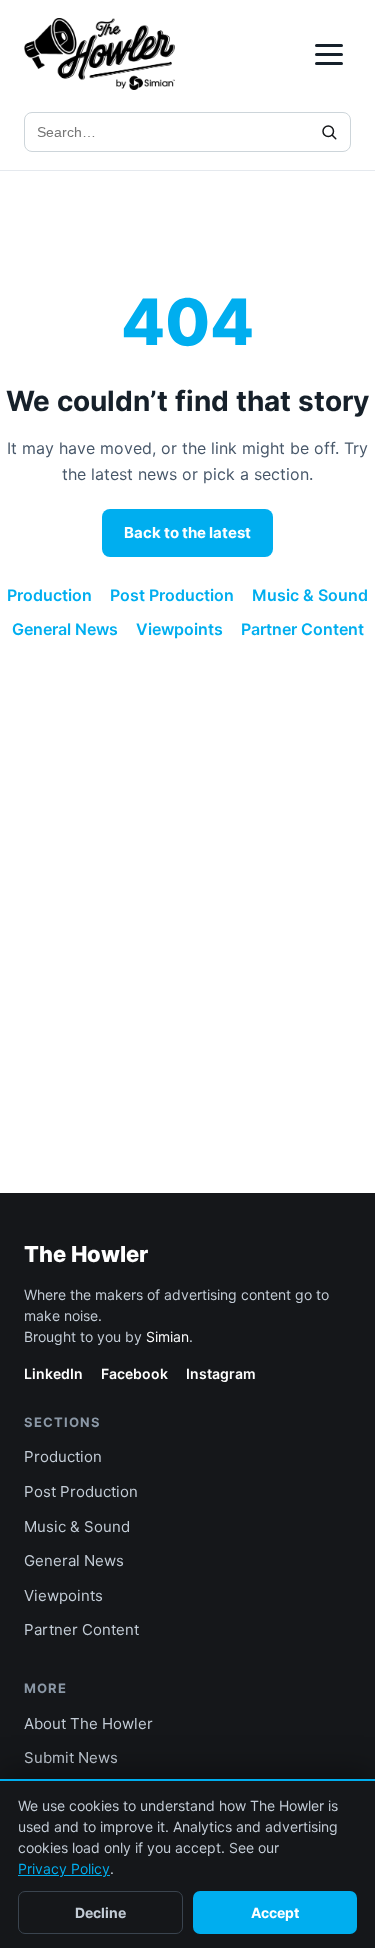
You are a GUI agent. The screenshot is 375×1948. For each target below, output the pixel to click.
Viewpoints (179, 629)
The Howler (86, 1254)
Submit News (71, 1757)
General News (65, 629)
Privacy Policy (64, 1868)
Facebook (134, 1373)
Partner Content (302, 629)
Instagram (221, 1373)
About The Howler (88, 1723)
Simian (167, 1336)
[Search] (329, 132)
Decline (100, 1912)
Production (49, 595)
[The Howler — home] (99, 54)
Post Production (172, 595)
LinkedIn (53, 1373)
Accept (275, 1912)
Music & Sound (310, 595)
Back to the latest (187, 532)
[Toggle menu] (329, 54)
